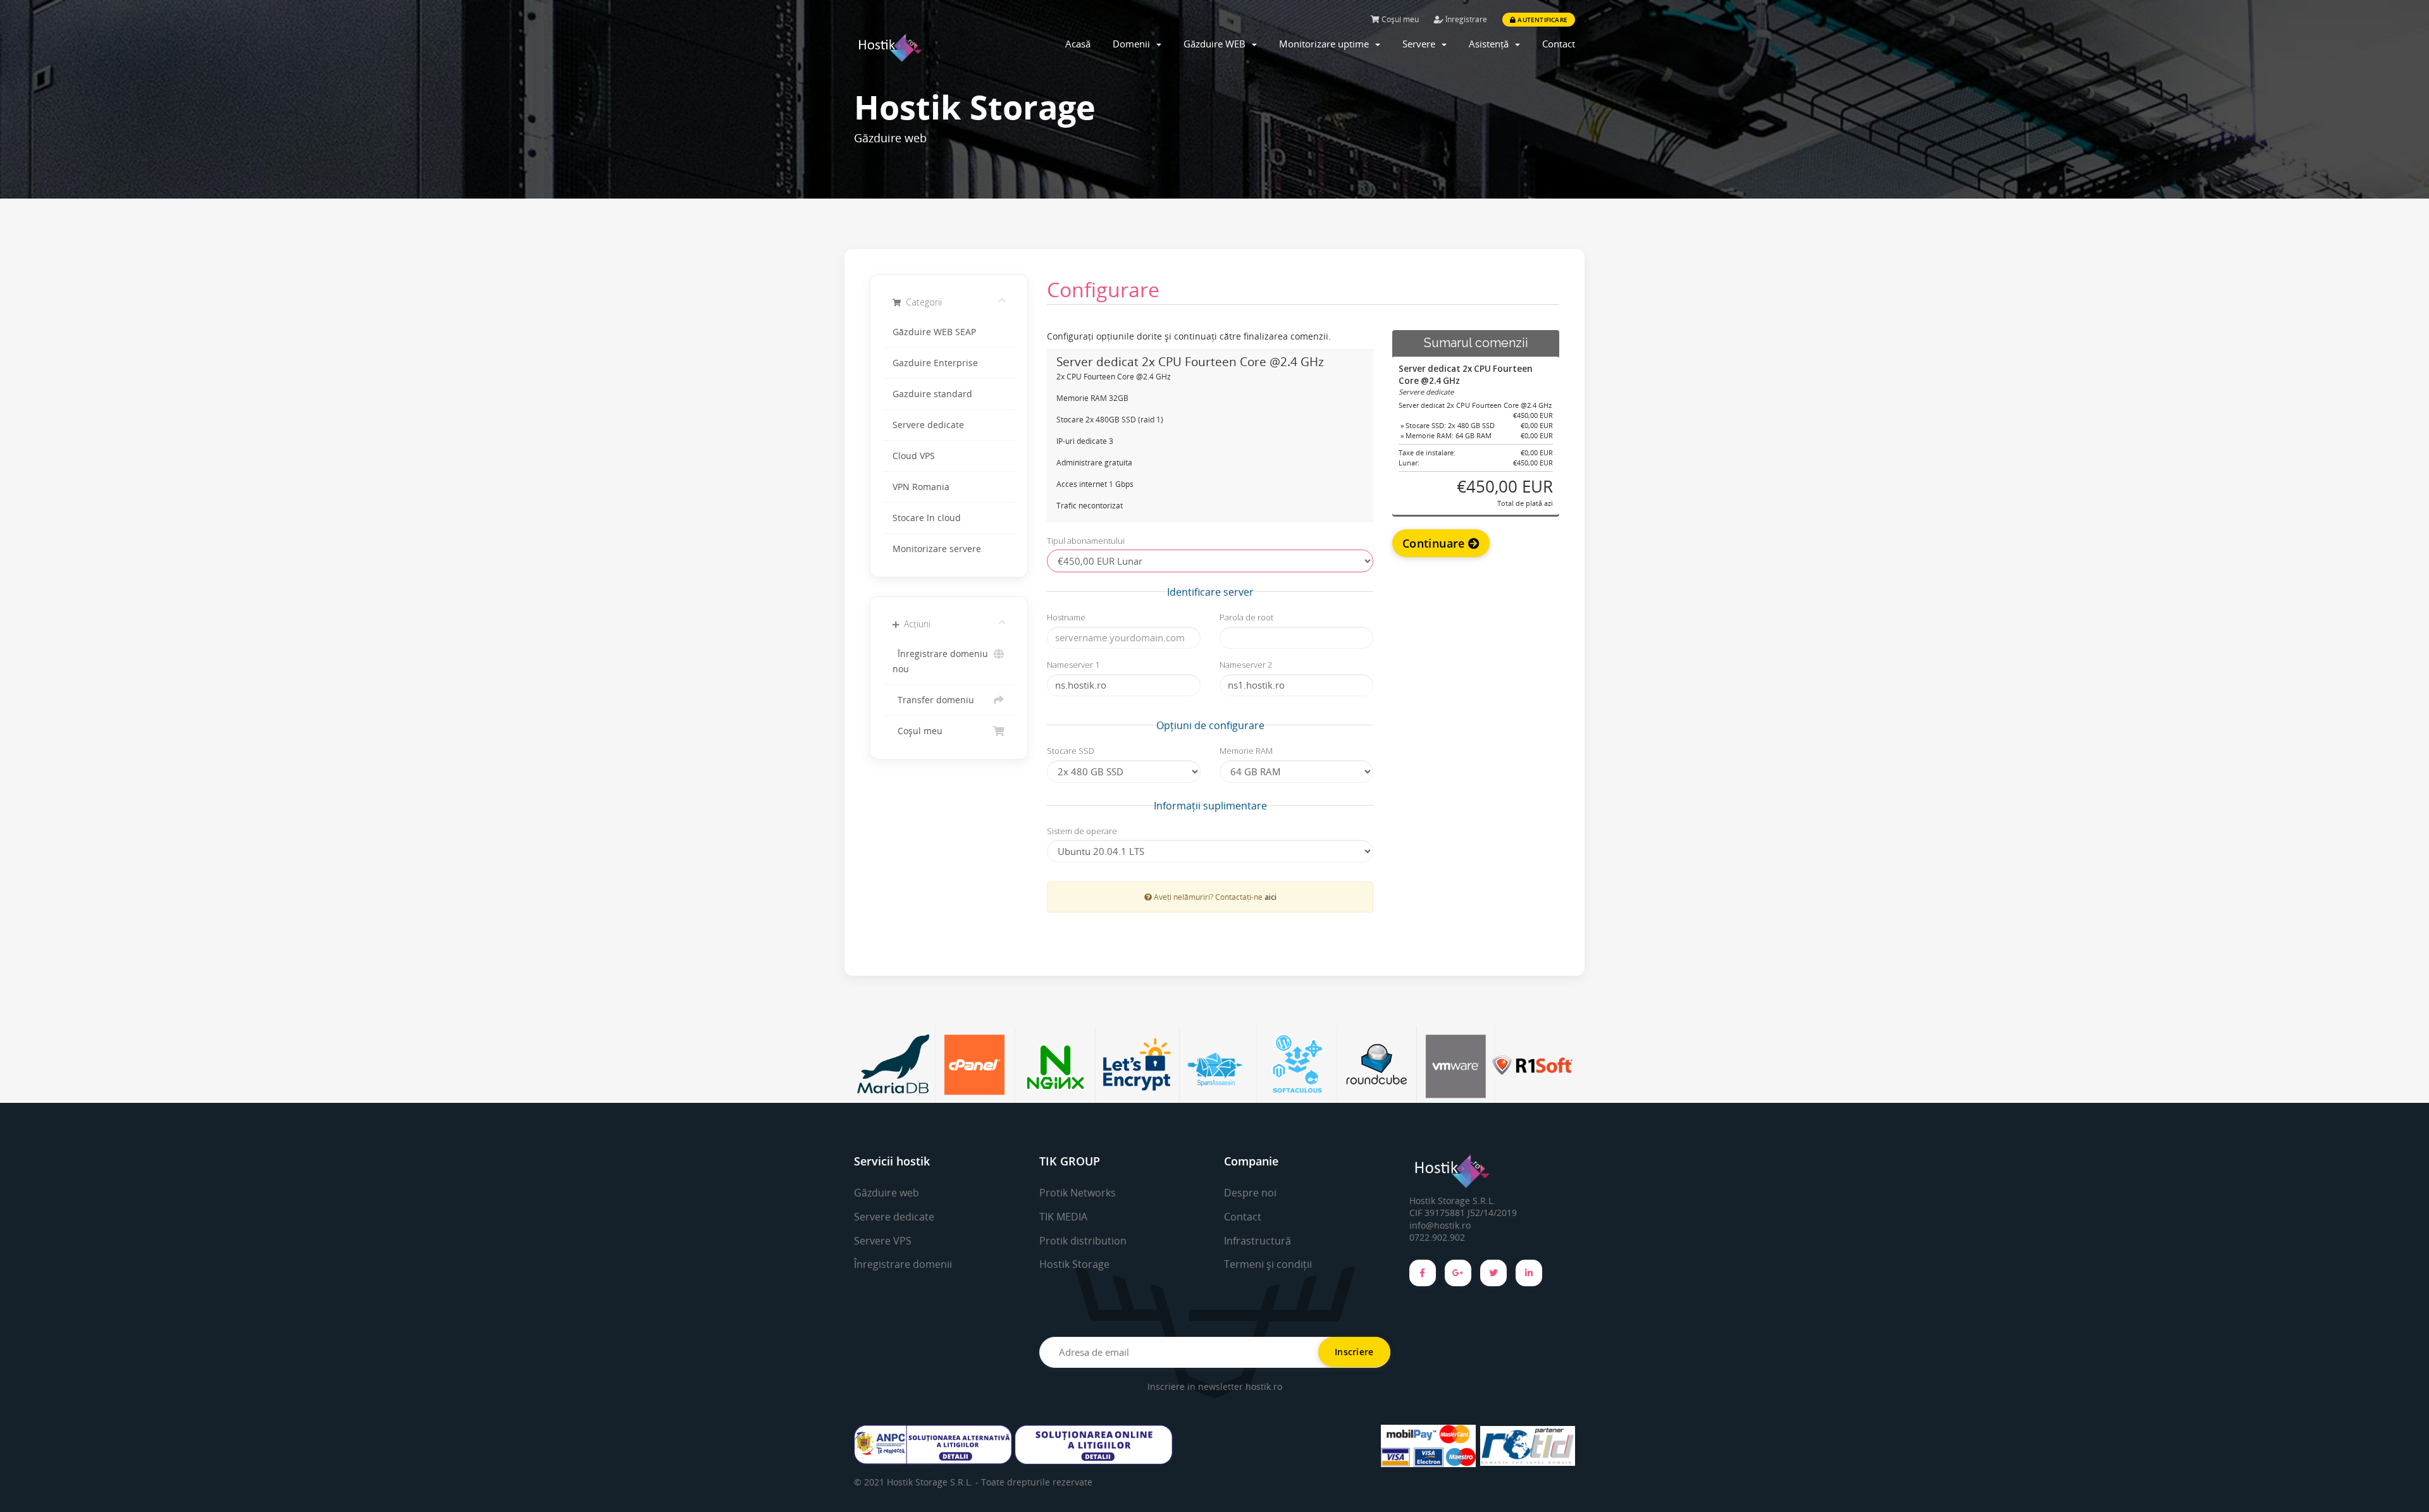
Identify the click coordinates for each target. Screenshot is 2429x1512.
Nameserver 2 (1246, 665)
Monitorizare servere (937, 549)
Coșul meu (1399, 19)
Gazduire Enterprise (935, 363)
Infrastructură (1258, 1241)
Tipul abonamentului (1086, 541)
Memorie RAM (1246, 751)
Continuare (1435, 543)
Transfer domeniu (933, 700)
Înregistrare (1465, 19)
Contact (1559, 44)
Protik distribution (1083, 1241)
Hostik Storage (1074, 1264)
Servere (1421, 44)
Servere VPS (883, 1241)
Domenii (1134, 44)
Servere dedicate (928, 425)
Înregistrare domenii (903, 1264)
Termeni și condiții (1268, 1264)
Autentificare (1542, 20)
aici (1270, 897)
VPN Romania (921, 487)
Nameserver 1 (1073, 665)
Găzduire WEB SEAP (934, 332)
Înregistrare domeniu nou (940, 661)
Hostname (1066, 617)
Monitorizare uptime (1326, 44)
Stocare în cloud (927, 518)
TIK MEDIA (1063, 1217)
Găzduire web (887, 1193)
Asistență (1491, 44)
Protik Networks (1078, 1193)
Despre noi (1250, 1193)
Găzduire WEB (1217, 44)
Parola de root (1246, 617)
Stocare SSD (1071, 751)
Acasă (1078, 44)
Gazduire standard (932, 394)
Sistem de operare (1082, 831)
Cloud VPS (914, 456)
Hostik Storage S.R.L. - (934, 1482)
